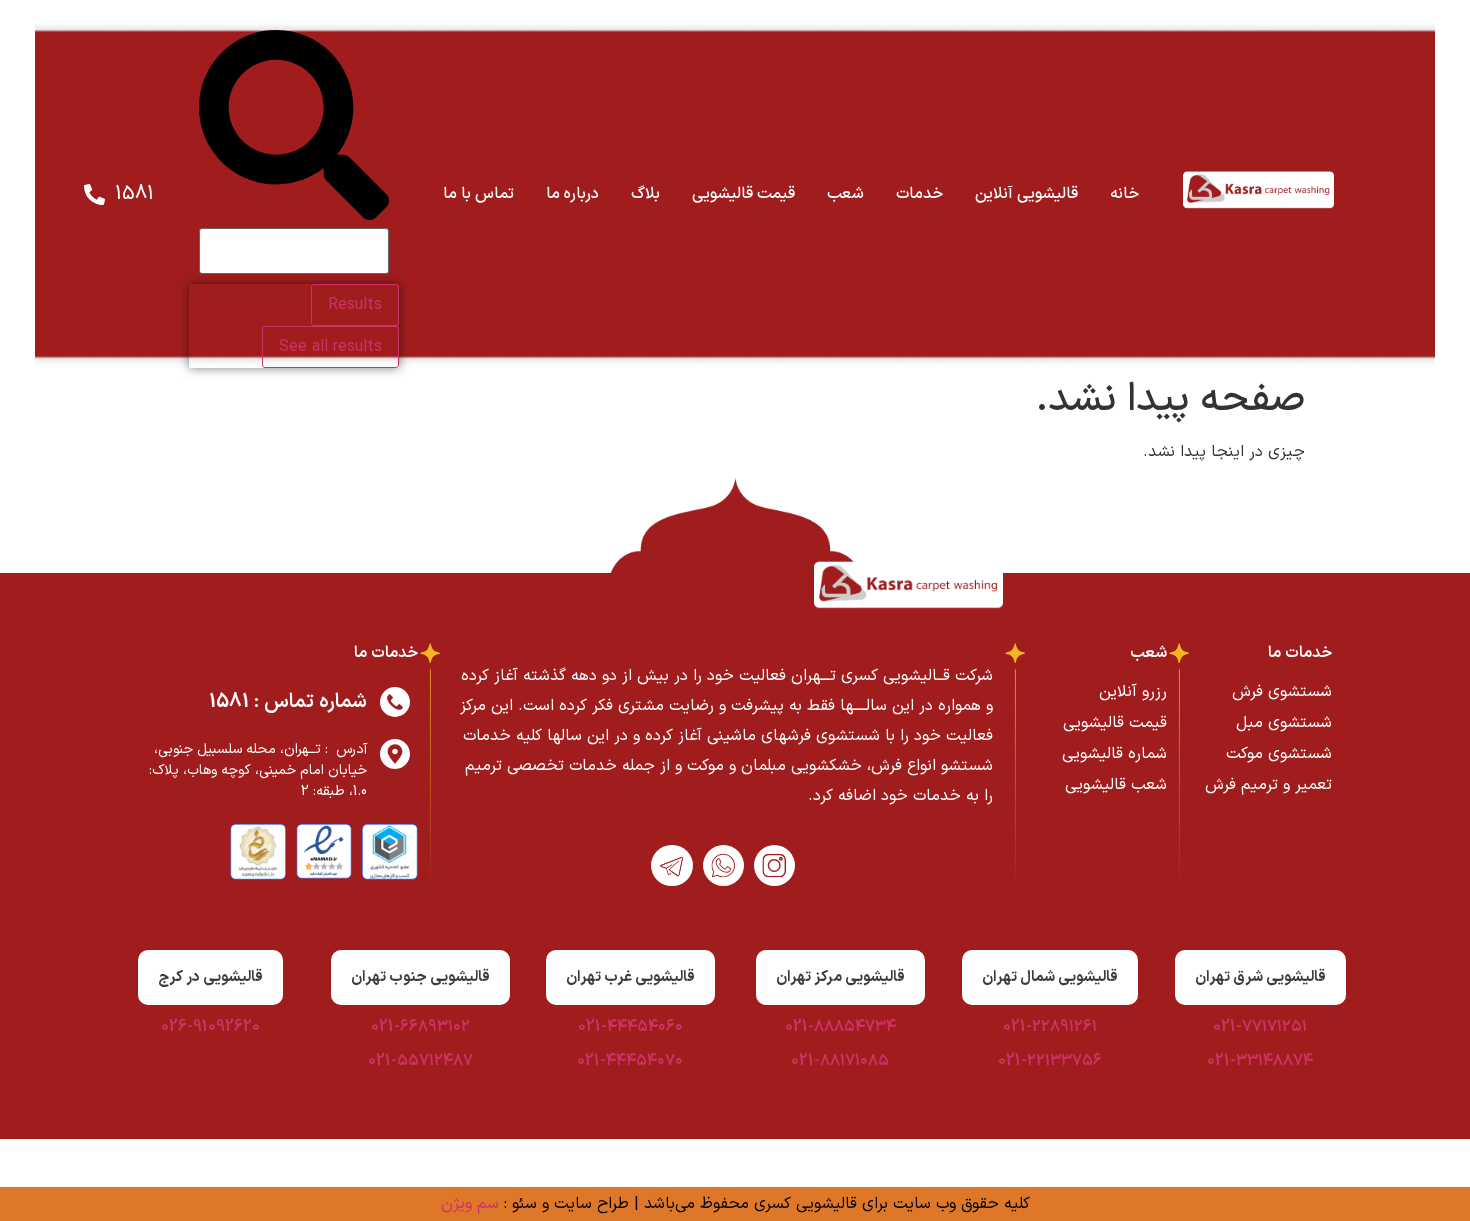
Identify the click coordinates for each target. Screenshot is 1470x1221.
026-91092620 (210, 1027)
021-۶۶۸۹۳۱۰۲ (420, 1027)
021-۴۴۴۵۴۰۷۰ (630, 1061)
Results (355, 305)
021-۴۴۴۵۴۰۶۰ (630, 1027)
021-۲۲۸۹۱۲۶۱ (1050, 1027)
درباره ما (572, 194)
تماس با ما (478, 194)
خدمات (919, 194)
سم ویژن (470, 1204)
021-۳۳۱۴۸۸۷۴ (1260, 1061)
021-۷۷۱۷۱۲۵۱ (1260, 1027)
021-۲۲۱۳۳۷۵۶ (1050, 1061)
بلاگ (645, 194)
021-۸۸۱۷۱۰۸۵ (840, 1061)
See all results (330, 347)
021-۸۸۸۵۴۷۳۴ (840, 1027)
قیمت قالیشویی (743, 194)
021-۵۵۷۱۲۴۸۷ (420, 1061)
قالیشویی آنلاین (1026, 194)
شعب (845, 194)
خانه (1124, 194)
